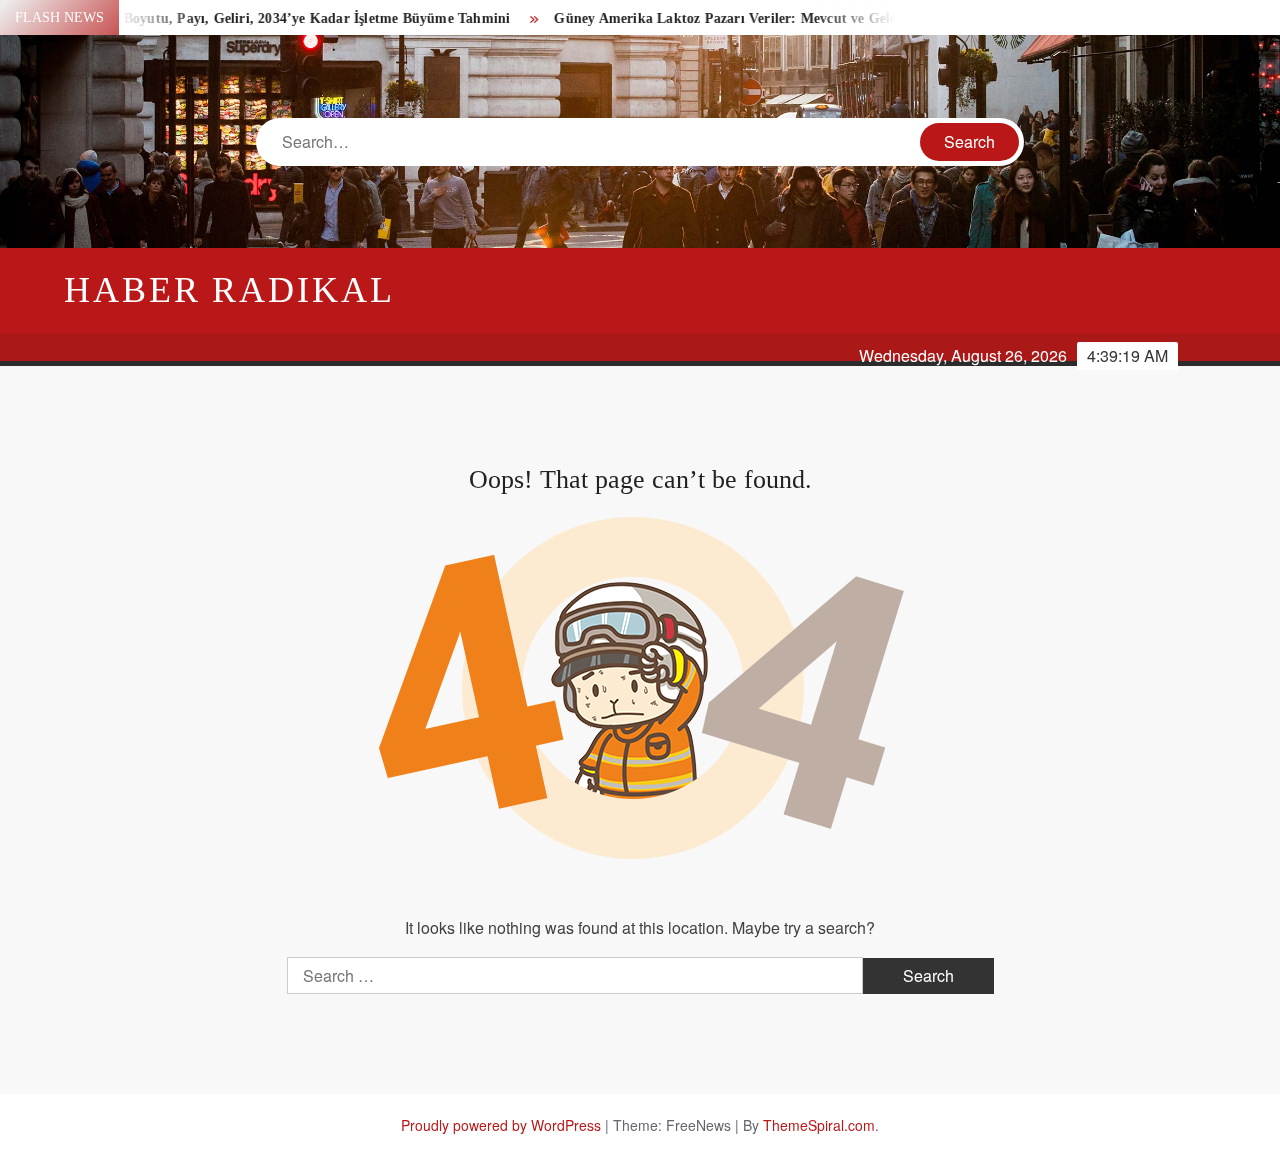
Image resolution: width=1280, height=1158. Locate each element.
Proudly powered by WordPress (501, 1125)
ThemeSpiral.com (819, 1125)
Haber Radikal (229, 290)
